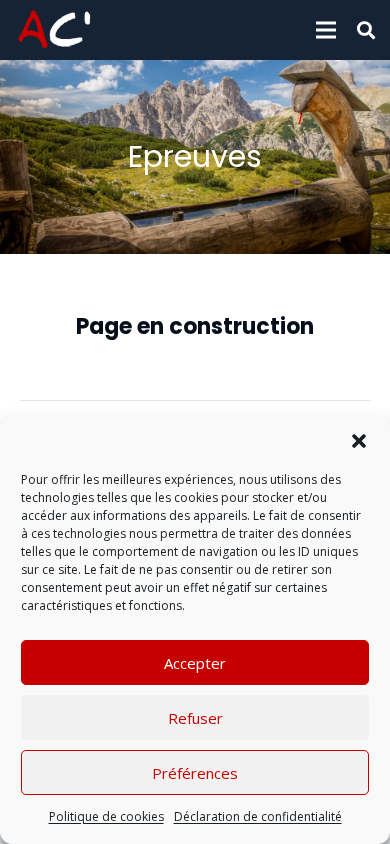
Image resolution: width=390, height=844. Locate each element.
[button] (359, 441)
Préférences (195, 773)
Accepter (195, 663)
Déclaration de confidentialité (258, 816)
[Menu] (326, 30)
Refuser (195, 718)
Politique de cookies (106, 816)
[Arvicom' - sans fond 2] (54, 30)
